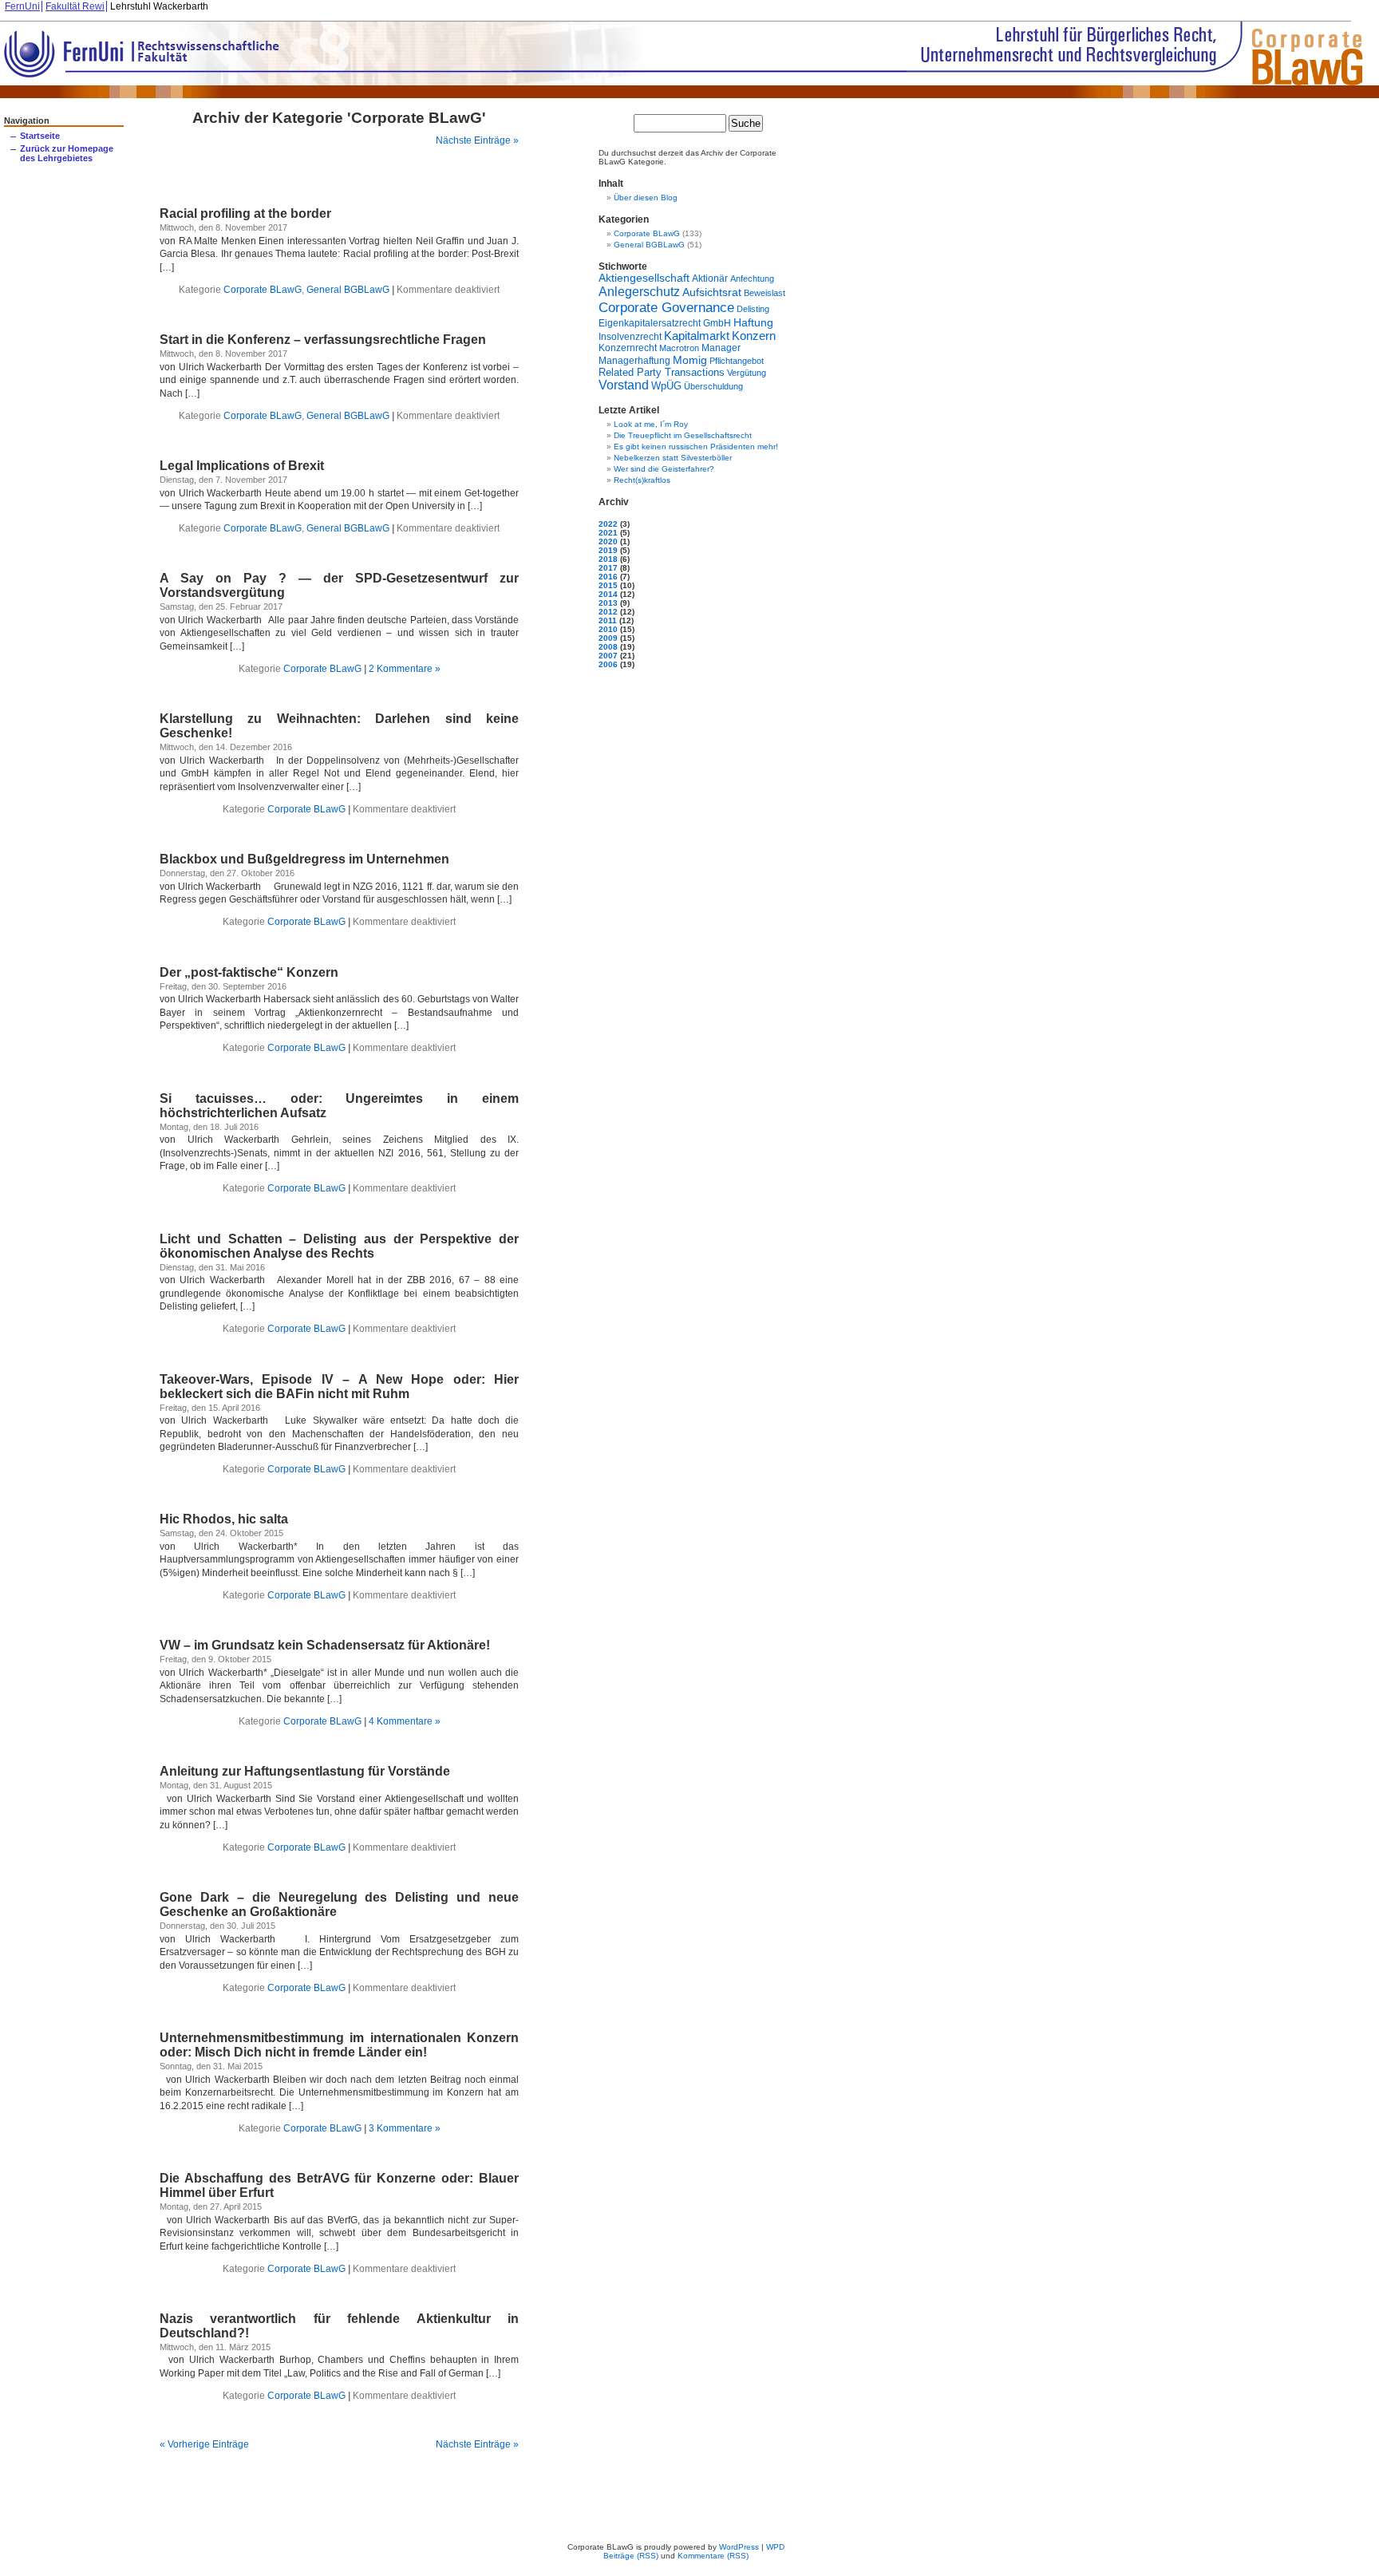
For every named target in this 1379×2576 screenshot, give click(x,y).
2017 (608, 568)
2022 (608, 524)
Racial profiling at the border (245, 213)
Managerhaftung (634, 360)
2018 (608, 559)
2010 (608, 629)
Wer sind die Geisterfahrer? (664, 469)
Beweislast (765, 293)
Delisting (753, 309)
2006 (608, 664)
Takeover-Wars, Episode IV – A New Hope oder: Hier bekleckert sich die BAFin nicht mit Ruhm (339, 1387)
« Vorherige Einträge (204, 2444)
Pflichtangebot (737, 361)
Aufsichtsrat (712, 292)
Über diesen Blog (646, 198)
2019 (608, 550)
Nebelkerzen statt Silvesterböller (673, 458)
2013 (608, 603)
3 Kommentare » (405, 2128)
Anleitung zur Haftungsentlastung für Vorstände (305, 1771)
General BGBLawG (348, 290)
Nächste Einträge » (477, 140)
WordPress (739, 2547)
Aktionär (710, 278)
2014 (608, 594)
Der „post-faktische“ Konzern (249, 972)
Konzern (754, 336)
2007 (608, 656)
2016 (608, 577)
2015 (608, 585)
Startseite (40, 136)
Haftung (753, 322)
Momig (690, 360)
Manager (721, 348)
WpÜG (666, 386)
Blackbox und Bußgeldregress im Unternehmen (304, 859)
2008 (608, 647)
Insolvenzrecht (630, 336)
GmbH (717, 323)
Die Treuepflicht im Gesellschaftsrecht (683, 435)
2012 (608, 612)
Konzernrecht (628, 348)
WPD (775, 2547)
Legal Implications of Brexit (242, 466)
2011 (608, 620)
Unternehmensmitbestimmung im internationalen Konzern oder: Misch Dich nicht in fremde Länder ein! (339, 2045)
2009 (608, 638)
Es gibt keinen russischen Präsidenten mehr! (696, 446)
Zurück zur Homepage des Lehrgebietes (67, 153)
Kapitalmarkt (697, 336)
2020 (608, 541)
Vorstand (624, 385)
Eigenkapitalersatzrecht (650, 323)
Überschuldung (713, 386)
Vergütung (747, 373)
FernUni (22, 6)
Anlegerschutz (639, 291)
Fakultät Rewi (75, 6)
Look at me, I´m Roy (651, 424)
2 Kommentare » (405, 669)
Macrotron (679, 348)
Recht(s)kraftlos (642, 480)
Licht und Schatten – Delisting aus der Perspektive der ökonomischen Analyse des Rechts (339, 1246)
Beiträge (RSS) (631, 2556)
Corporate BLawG (263, 290)
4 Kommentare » (405, 1721)
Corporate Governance (666, 307)
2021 (608, 533)
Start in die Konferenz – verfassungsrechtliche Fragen (323, 340)
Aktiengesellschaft (644, 278)
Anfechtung (752, 279)
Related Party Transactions (662, 372)
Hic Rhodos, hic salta (224, 1519)
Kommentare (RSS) (713, 2556)
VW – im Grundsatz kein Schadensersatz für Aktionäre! (325, 1645)
